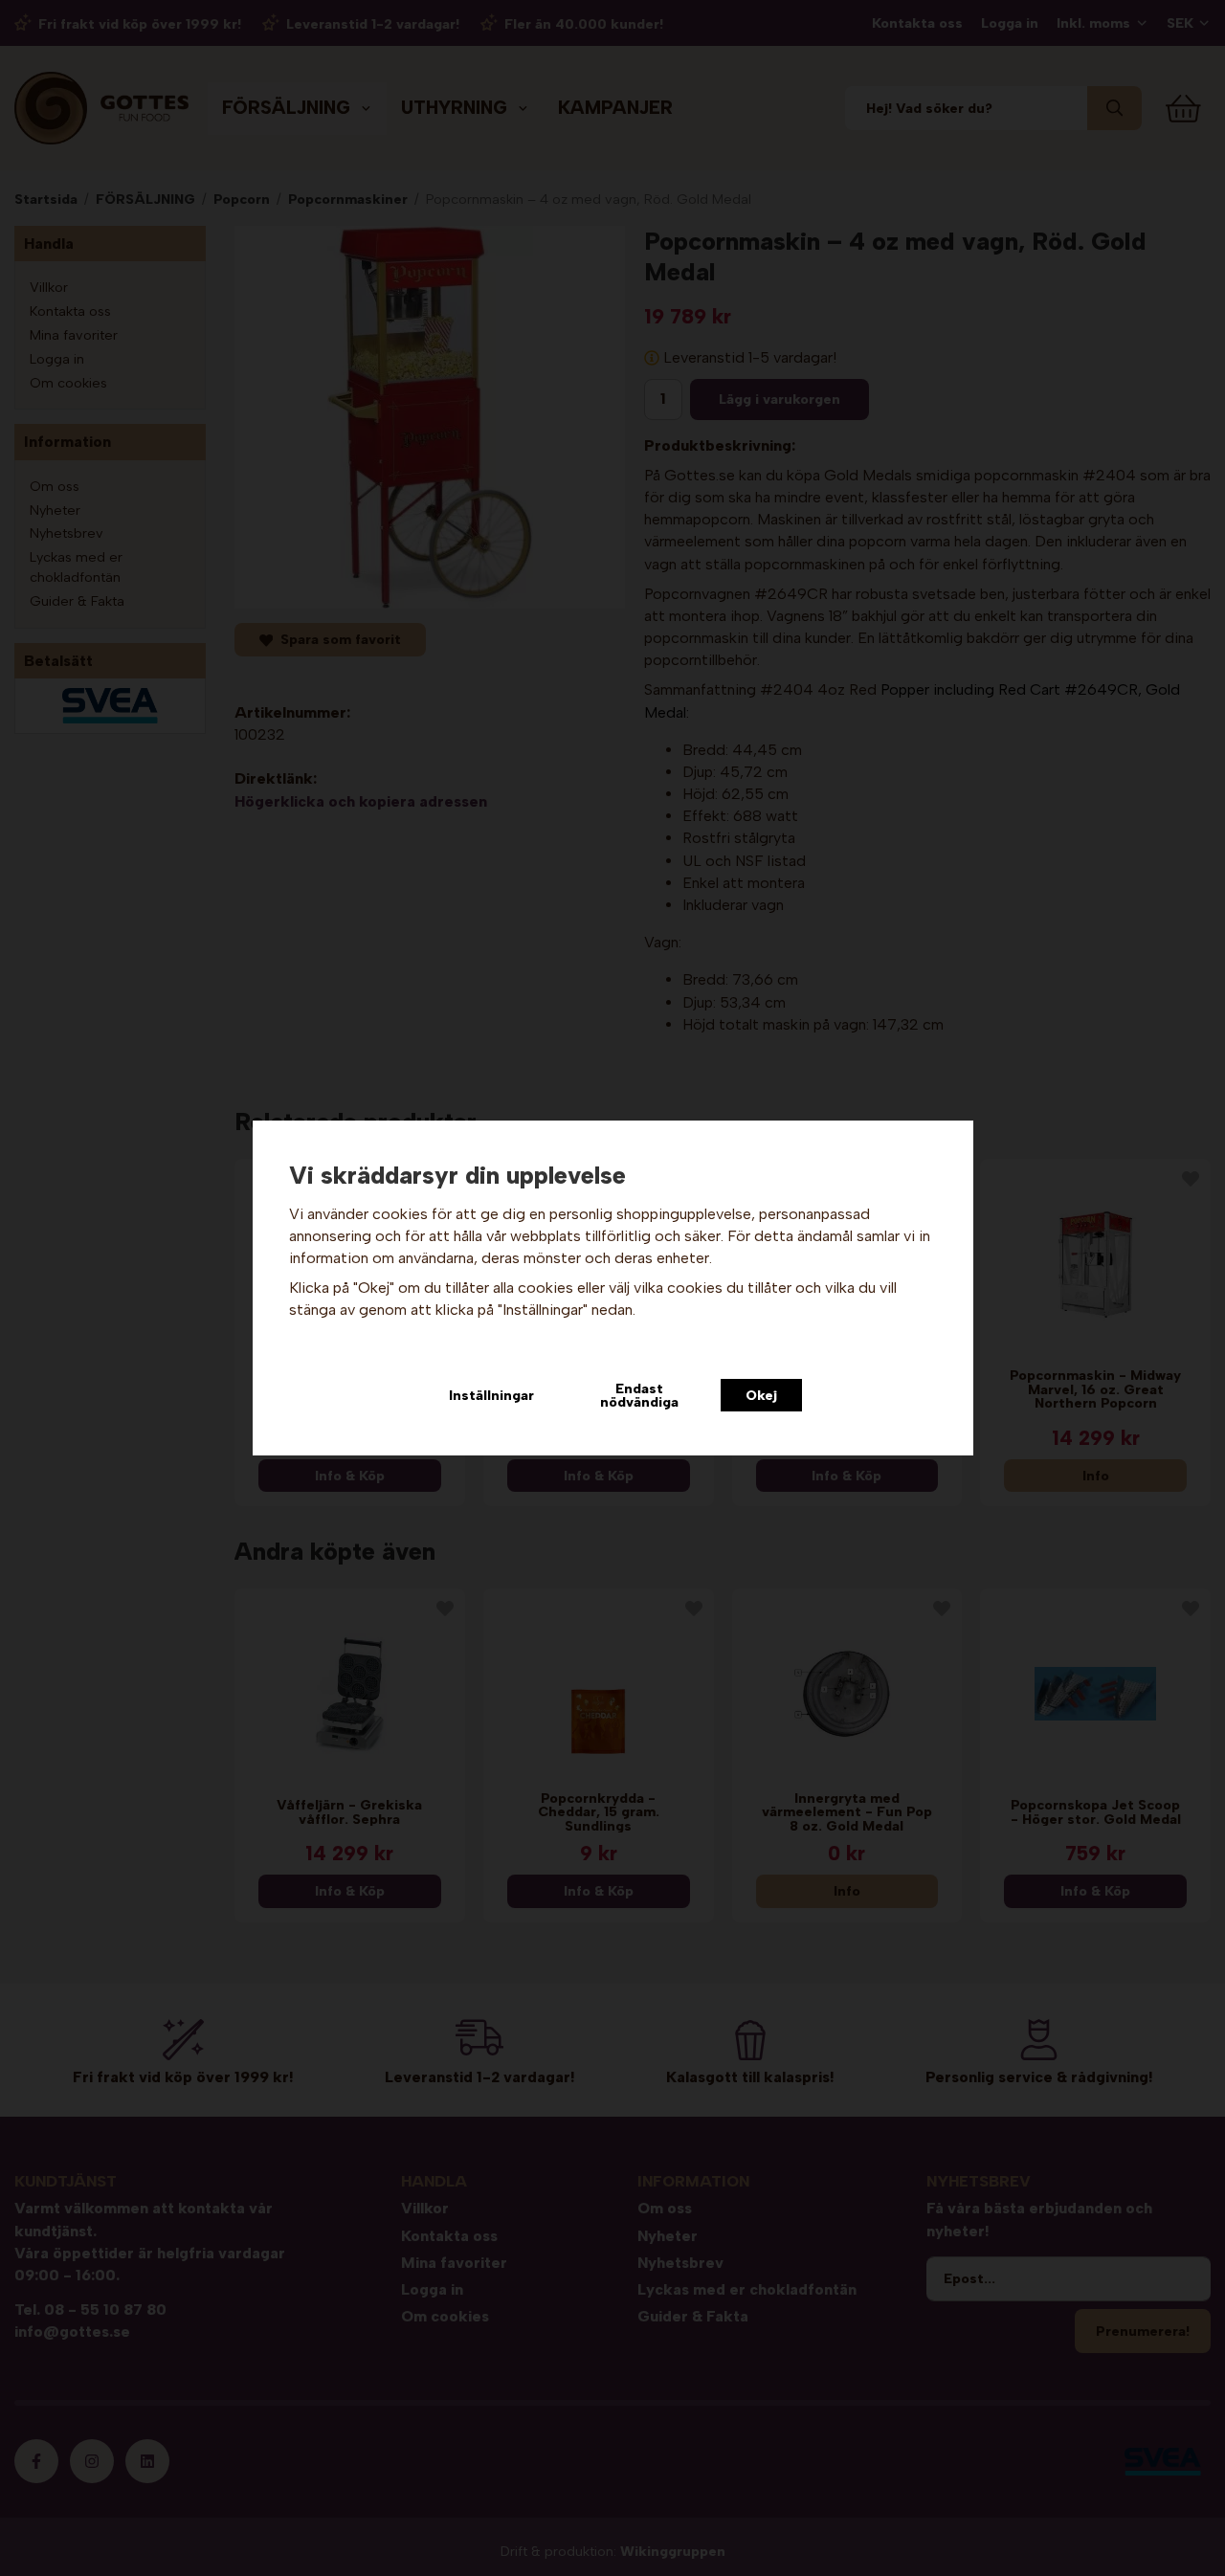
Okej (761, 1395)
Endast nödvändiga (639, 1395)
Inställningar (491, 1395)
